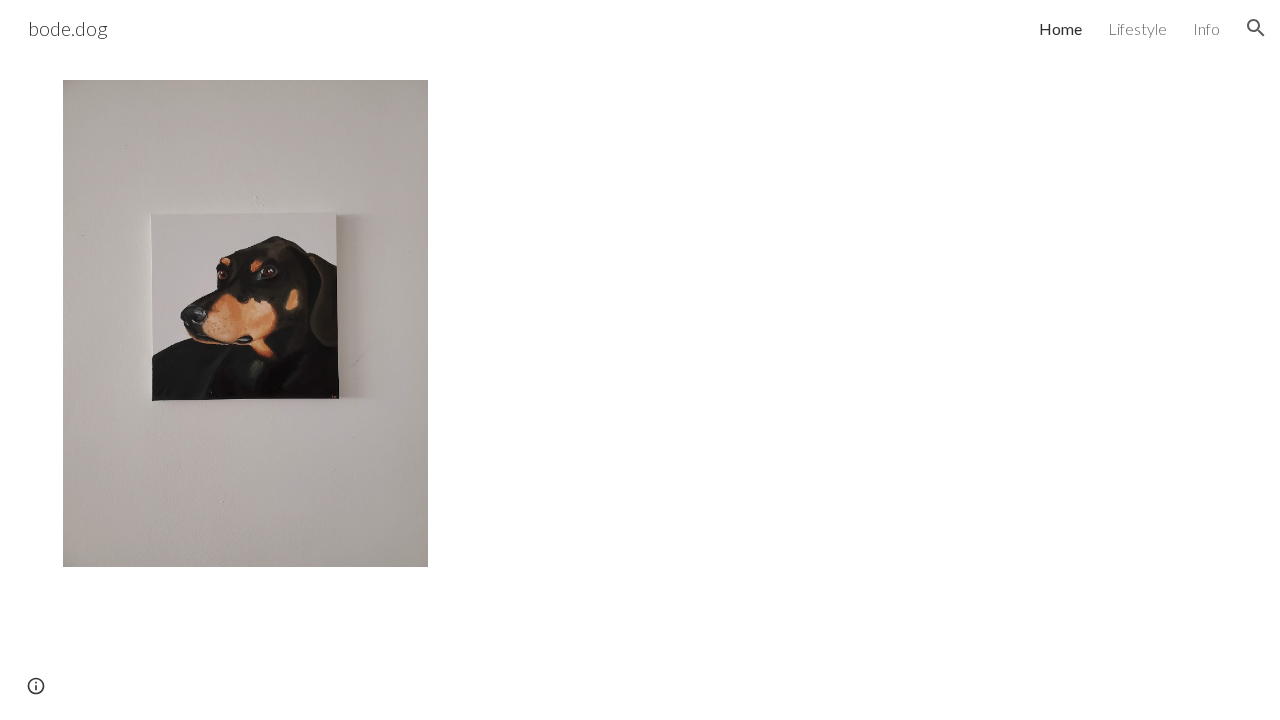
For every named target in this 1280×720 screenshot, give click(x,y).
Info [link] (1206, 28)
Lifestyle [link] (1137, 28)
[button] (1256, 28)
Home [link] (1060, 28)
